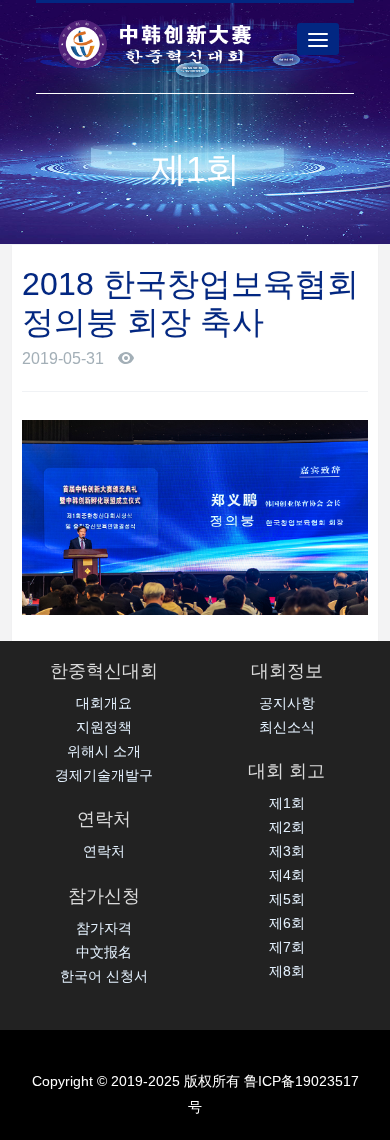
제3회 (287, 851)
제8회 (287, 971)
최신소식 (287, 727)
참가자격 (104, 928)
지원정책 (104, 727)
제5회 (287, 899)
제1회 (287, 803)
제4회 (287, 875)
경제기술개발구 (104, 775)
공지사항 (287, 703)
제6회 (287, 923)
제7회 (287, 947)
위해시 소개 (104, 751)
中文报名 (104, 952)
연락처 (104, 851)
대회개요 (104, 703)
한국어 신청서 (104, 976)
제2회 (287, 827)
